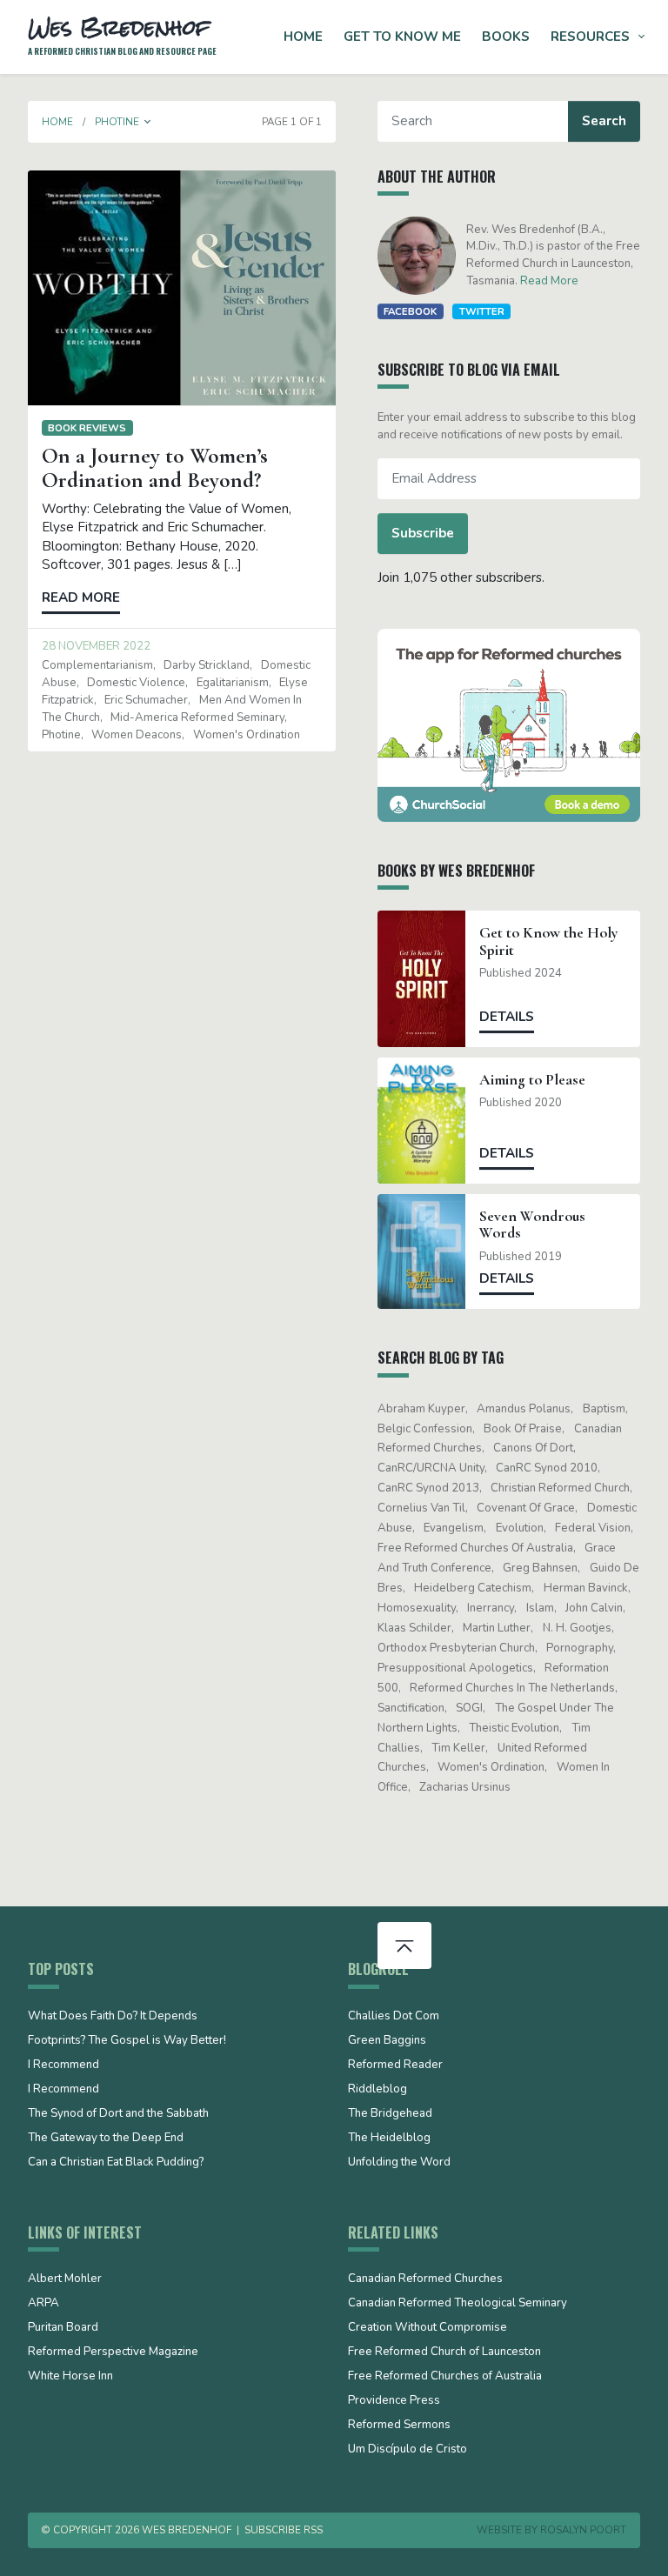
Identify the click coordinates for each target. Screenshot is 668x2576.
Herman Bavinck (586, 1588)
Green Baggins (387, 2041)
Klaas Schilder (414, 1628)
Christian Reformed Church (560, 1488)
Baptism (604, 1409)
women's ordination (247, 735)
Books (506, 37)
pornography (580, 1648)
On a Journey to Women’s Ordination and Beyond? (155, 468)
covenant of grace (526, 1508)
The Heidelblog (389, 2139)
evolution (520, 1528)
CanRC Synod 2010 (547, 1468)
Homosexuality (417, 1608)
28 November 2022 (96, 646)
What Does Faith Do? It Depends (113, 2017)
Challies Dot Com (394, 2017)
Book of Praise (523, 1429)
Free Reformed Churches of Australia (475, 1548)
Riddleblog (377, 2090)
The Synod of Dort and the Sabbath (118, 2114)
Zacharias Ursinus (465, 1787)
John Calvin (594, 1608)
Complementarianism (97, 665)
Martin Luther (497, 1628)
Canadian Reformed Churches (425, 2279)
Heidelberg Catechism (473, 1588)
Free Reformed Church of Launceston (444, 2352)
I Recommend (63, 2065)
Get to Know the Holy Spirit (549, 941)
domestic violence (136, 683)
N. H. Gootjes (577, 1628)
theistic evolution (514, 1728)
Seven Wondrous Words (532, 1225)
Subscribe (423, 533)
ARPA (43, 2304)
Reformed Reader (395, 2065)
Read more (81, 597)
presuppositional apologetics (455, 1668)
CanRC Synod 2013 (428, 1488)
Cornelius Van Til (421, 1508)
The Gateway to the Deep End (106, 2139)
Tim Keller (458, 1748)
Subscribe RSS (284, 2530)
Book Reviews (87, 428)
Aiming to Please (532, 1080)
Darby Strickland (207, 665)
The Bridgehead (390, 2114)
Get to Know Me (402, 37)
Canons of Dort (533, 1448)
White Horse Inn (70, 2377)
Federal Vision (593, 1528)
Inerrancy (491, 1608)
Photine (61, 735)
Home (303, 37)
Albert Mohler (65, 2279)
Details (507, 1017)
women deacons (137, 735)
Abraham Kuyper (421, 1409)
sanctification (411, 1708)
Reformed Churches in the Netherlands (512, 1688)
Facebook (410, 311)
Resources (590, 37)
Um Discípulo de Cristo (407, 2450)
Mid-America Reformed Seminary (197, 717)
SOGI (469, 1708)
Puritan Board (63, 2328)
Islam (540, 1608)
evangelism (454, 1528)
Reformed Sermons (399, 2426)
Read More (549, 281)
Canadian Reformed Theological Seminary (458, 2304)
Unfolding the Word (399, 2163)
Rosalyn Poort (583, 2530)
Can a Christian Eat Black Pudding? (116, 2163)
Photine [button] (117, 122)
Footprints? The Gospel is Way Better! (127, 2041)
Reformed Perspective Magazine (113, 2352)
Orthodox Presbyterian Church (456, 1648)
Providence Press (394, 2401)
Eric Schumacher (146, 700)
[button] (148, 122)
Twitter (482, 311)
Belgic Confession (425, 1429)
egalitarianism (233, 683)
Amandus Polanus (524, 1409)
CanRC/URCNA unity (431, 1468)
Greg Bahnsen (540, 1568)
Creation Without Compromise (428, 2328)
